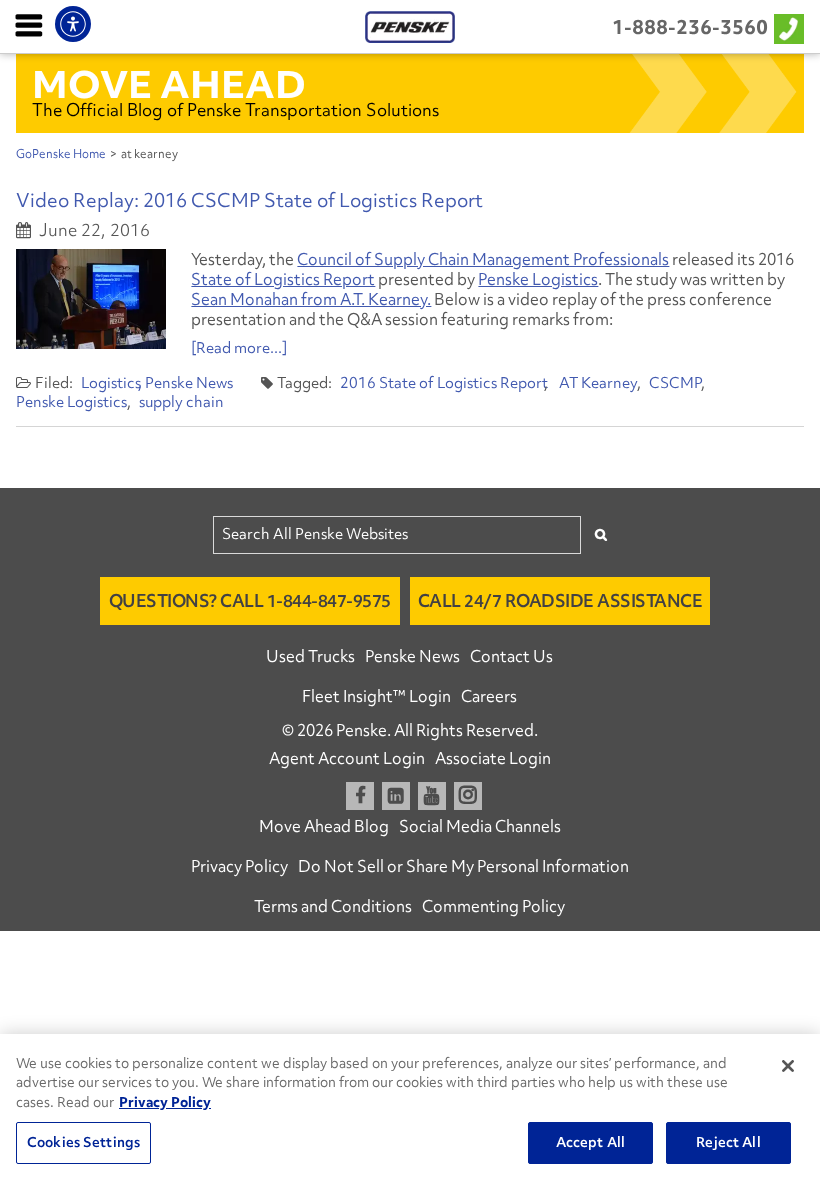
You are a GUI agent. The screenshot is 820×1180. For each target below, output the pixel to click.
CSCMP (675, 383)
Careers (489, 696)
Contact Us (511, 656)
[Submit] (601, 534)
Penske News (189, 383)
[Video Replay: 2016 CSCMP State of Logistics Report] (91, 299)
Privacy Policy (239, 866)
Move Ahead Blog (324, 826)
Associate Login (493, 758)
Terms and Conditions (333, 906)
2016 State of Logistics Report (444, 383)
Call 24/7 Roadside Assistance (560, 600)
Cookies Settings (83, 1142)
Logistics (111, 383)
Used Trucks (310, 656)
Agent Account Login (347, 758)
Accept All (590, 1142)
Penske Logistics (538, 279)
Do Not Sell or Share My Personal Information (463, 866)
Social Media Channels (480, 826)
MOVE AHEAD (169, 84)
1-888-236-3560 (690, 27)
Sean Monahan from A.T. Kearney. (311, 299)
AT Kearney (598, 383)
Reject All (728, 1142)
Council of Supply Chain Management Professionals (483, 259)
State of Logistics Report (283, 279)
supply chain (181, 402)
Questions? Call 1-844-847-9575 (250, 600)
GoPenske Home (61, 154)
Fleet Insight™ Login (376, 696)
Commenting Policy (493, 906)
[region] (410, 1107)
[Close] (788, 1066)
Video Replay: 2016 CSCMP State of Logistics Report (249, 200)
